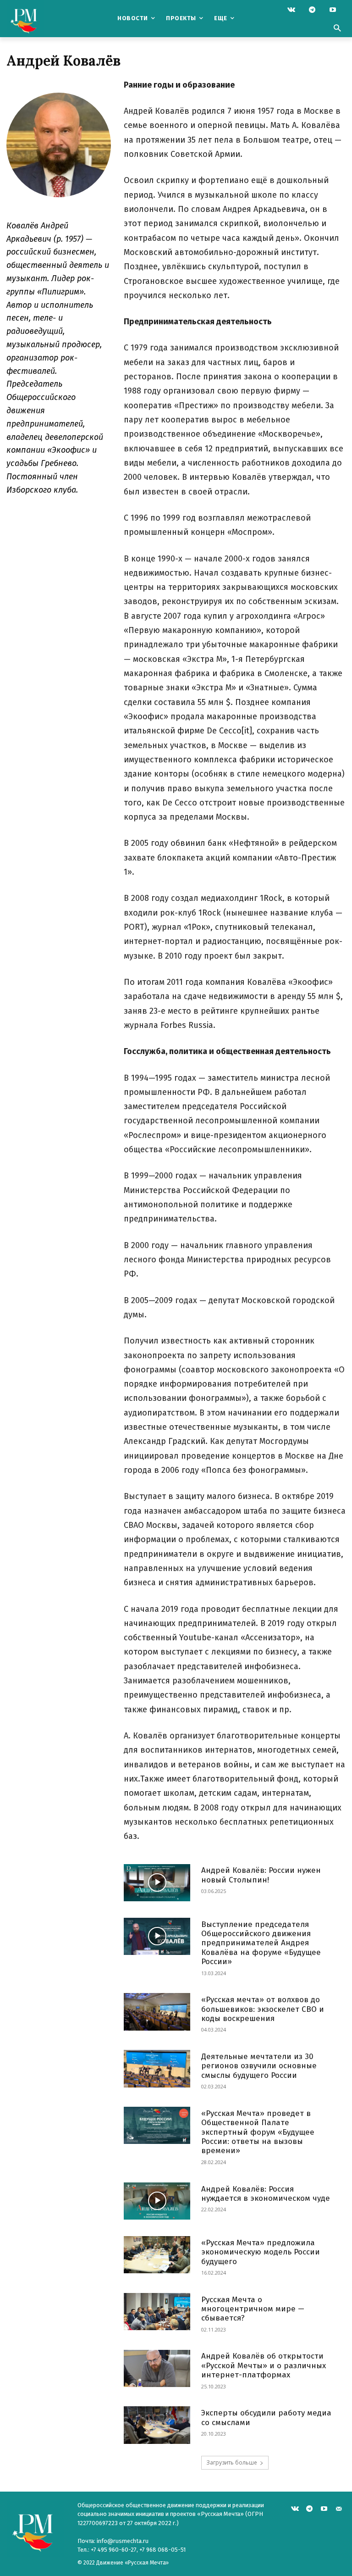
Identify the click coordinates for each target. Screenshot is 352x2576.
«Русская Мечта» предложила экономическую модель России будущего (261, 2252)
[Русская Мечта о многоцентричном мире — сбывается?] (157, 2312)
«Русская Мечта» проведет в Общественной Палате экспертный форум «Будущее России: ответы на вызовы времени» (258, 2132)
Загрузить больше (232, 2462)
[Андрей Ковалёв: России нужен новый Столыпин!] (157, 1883)
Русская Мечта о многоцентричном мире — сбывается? (253, 2309)
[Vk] (291, 10)
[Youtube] (333, 10)
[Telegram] (312, 10)
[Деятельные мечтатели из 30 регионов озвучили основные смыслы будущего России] (157, 2068)
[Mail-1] (338, 2508)
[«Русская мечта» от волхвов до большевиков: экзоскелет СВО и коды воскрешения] (157, 2012)
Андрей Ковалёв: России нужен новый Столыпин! (261, 1875)
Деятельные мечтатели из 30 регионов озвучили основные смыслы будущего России (259, 2066)
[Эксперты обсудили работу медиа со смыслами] (157, 2425)
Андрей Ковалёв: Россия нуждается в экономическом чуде (266, 2194)
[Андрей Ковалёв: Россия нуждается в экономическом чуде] (157, 2201)
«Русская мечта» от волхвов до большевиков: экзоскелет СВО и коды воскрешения (263, 2009)
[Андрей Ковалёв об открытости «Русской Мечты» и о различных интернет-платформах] (157, 2368)
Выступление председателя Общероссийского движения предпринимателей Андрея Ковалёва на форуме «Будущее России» (261, 1943)
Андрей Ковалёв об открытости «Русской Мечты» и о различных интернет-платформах (264, 2365)
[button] (337, 29)
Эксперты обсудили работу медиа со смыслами (266, 2418)
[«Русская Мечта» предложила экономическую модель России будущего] (157, 2255)
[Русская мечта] (38, 19)
